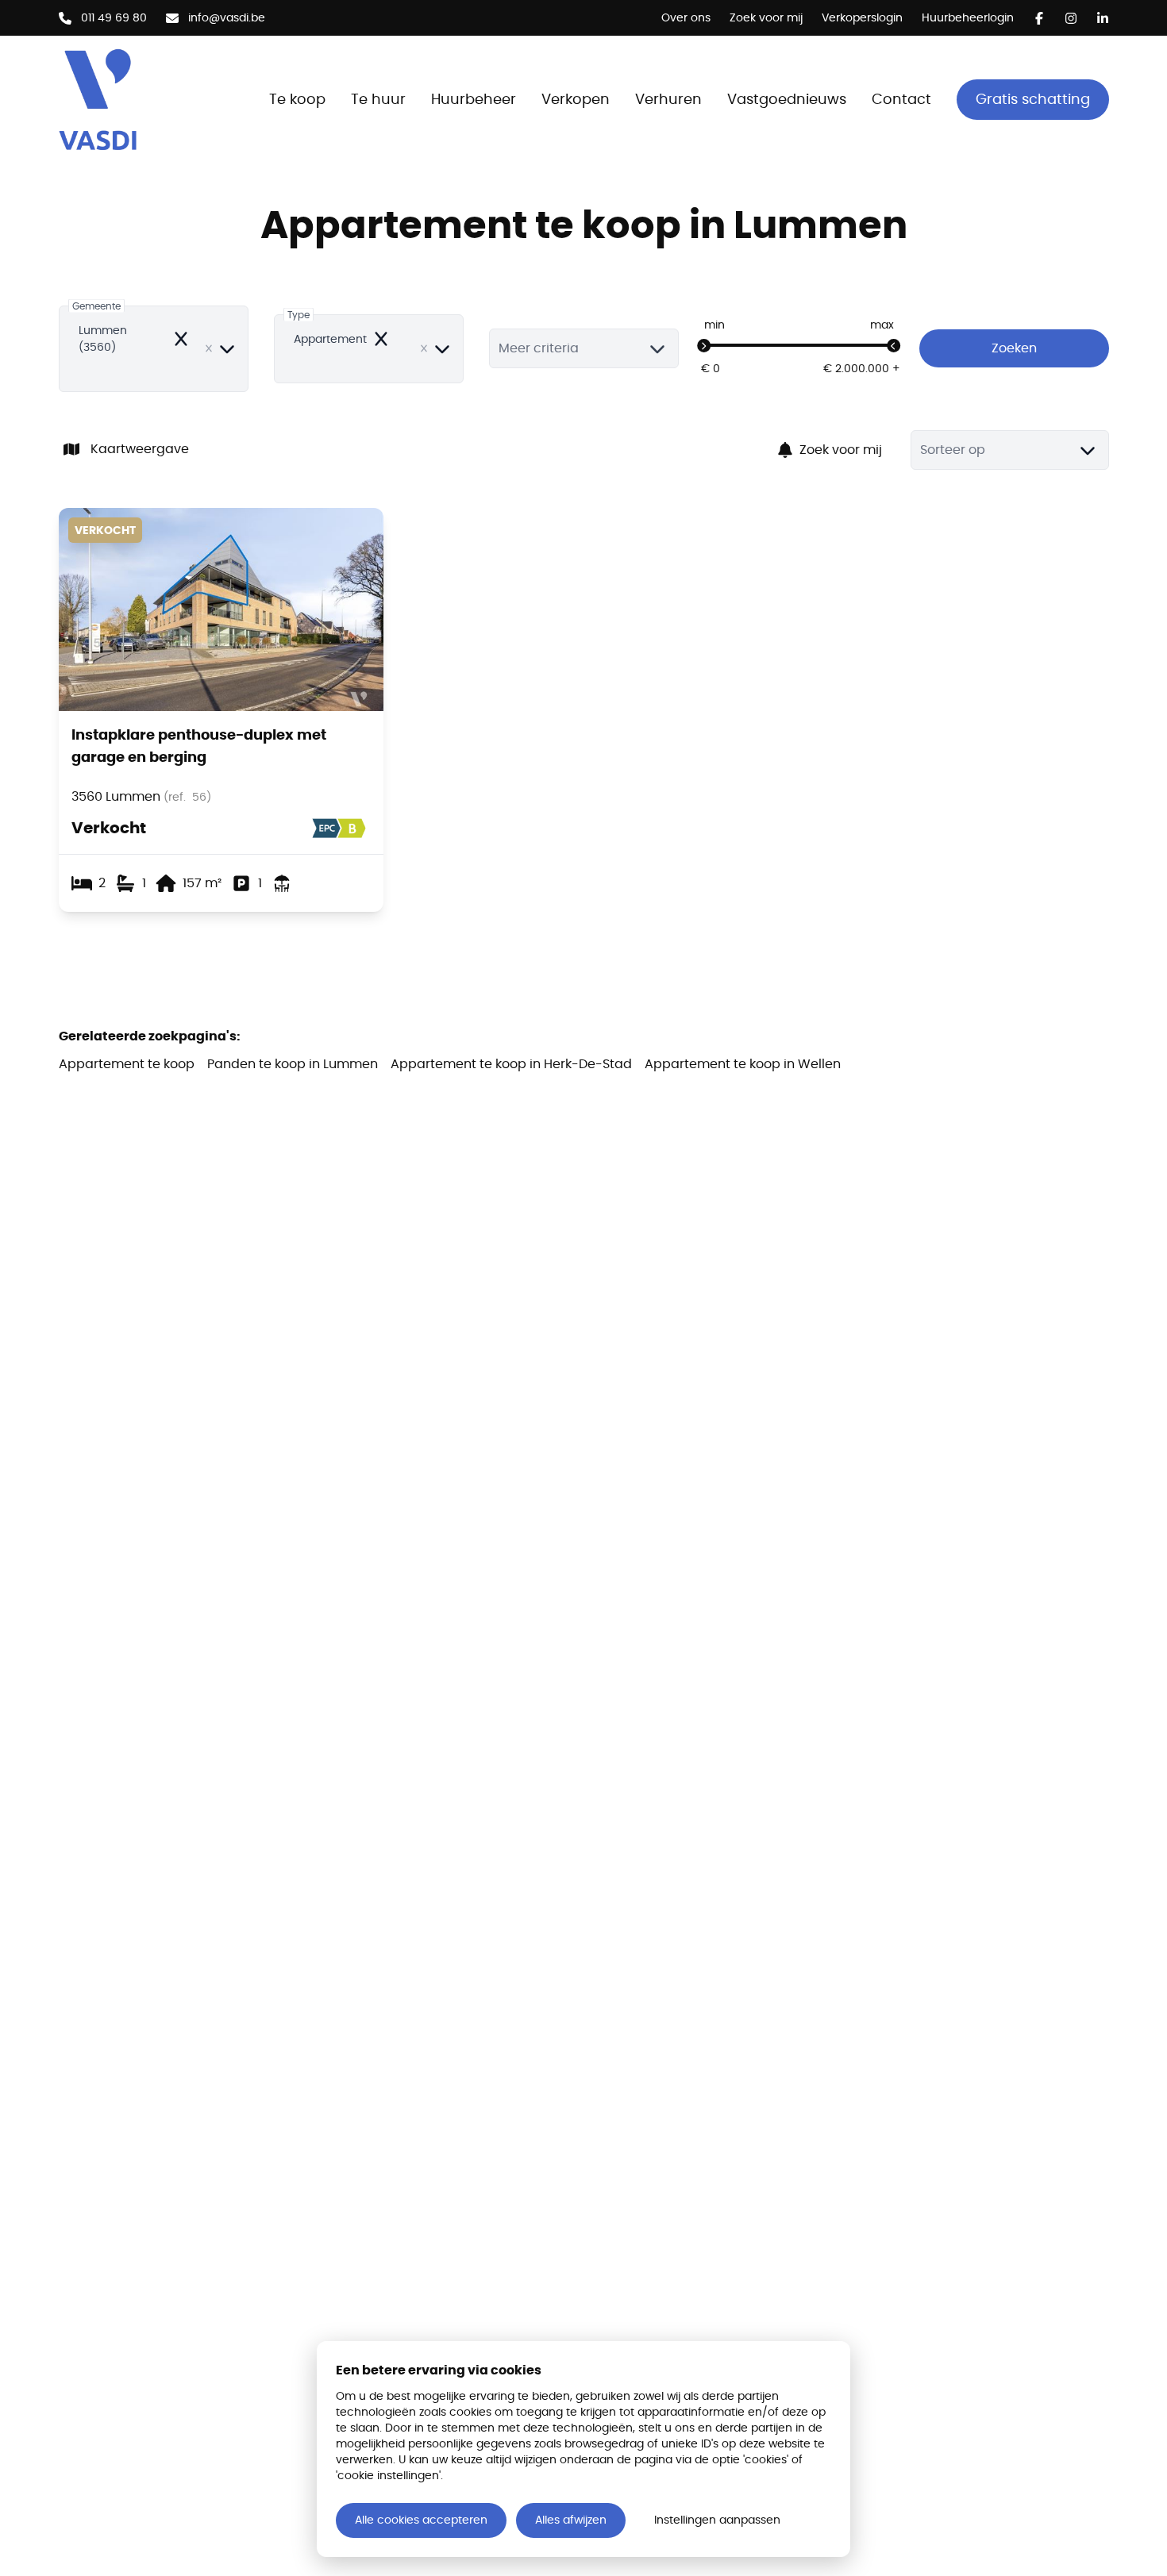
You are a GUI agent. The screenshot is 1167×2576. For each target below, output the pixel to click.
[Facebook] (1039, 18)
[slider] (704, 346)
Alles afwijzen (571, 2520)
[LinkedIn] (1103, 18)
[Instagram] (1071, 18)
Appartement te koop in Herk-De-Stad (511, 1064)
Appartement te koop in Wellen (743, 1064)
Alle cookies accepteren (421, 2520)
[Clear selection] (209, 348)
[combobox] (154, 349)
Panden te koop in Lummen (293, 1064)
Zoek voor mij (841, 450)
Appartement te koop (127, 1064)
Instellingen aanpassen (717, 2520)
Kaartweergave (140, 449)
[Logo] (146, 99)
